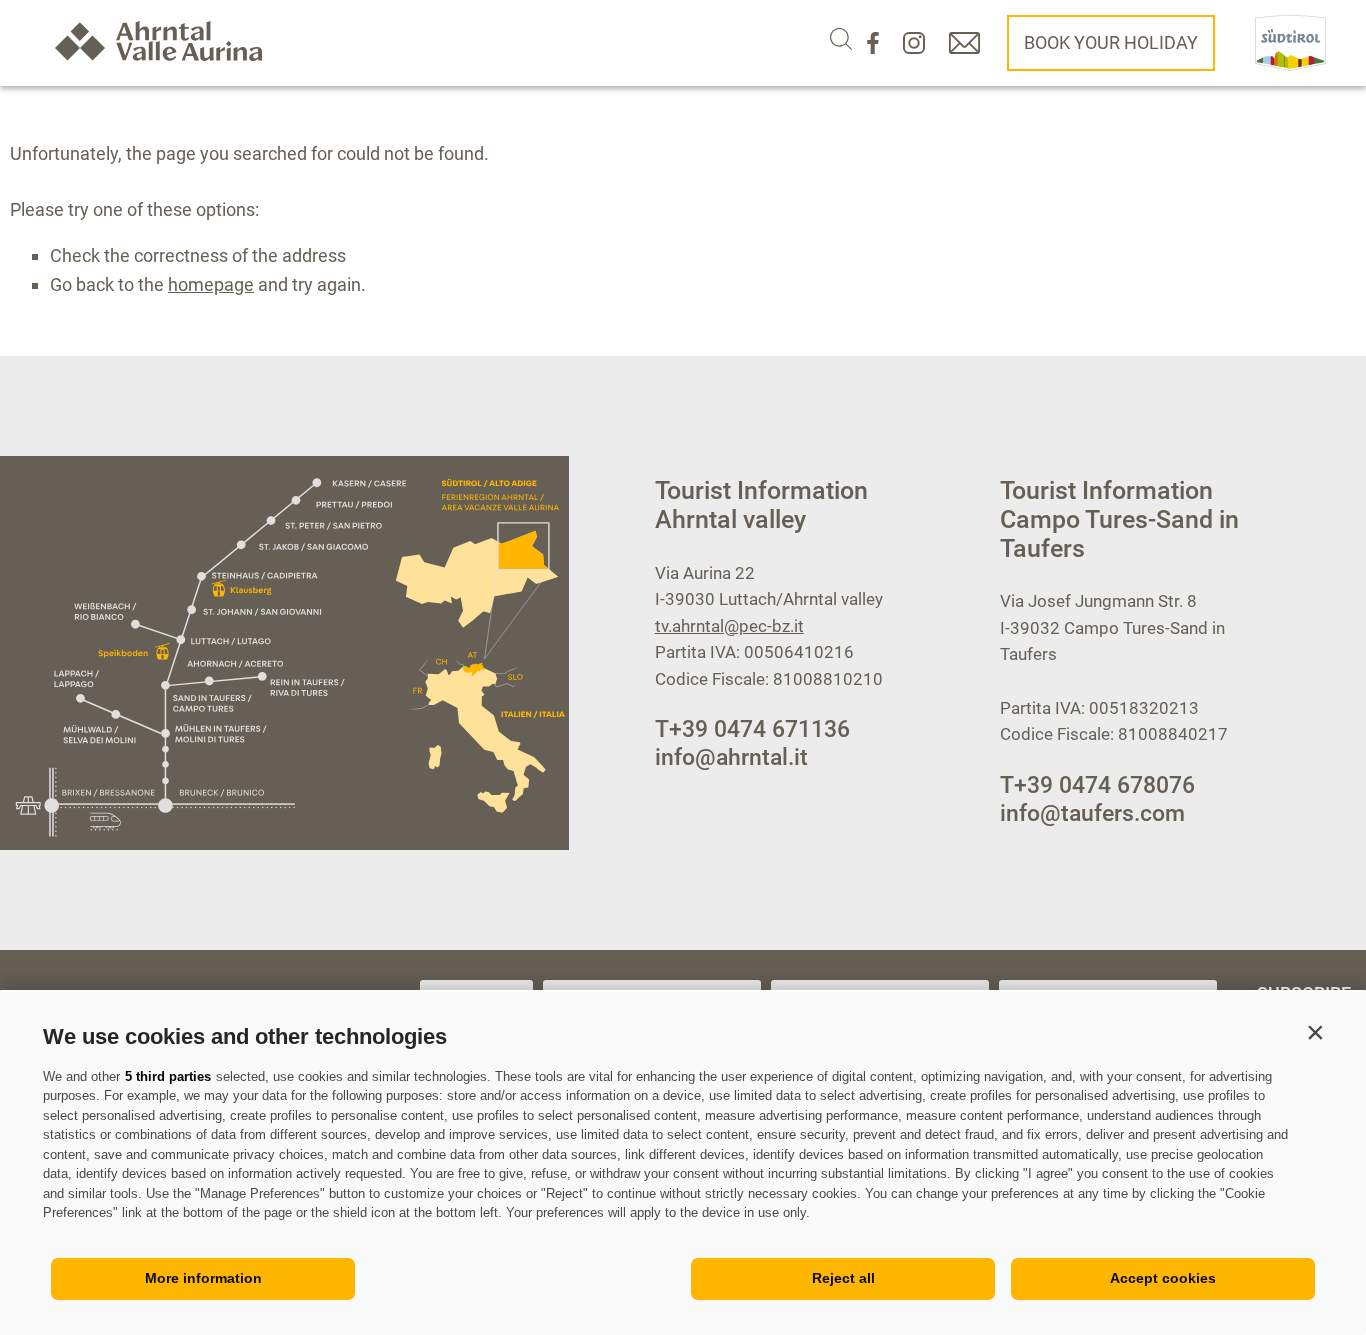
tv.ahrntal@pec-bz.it (729, 626)
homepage (211, 284)
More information (203, 1278)
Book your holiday (1111, 42)
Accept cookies (1163, 1278)
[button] (1315, 1032)
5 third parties (168, 1076)
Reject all (843, 1278)
